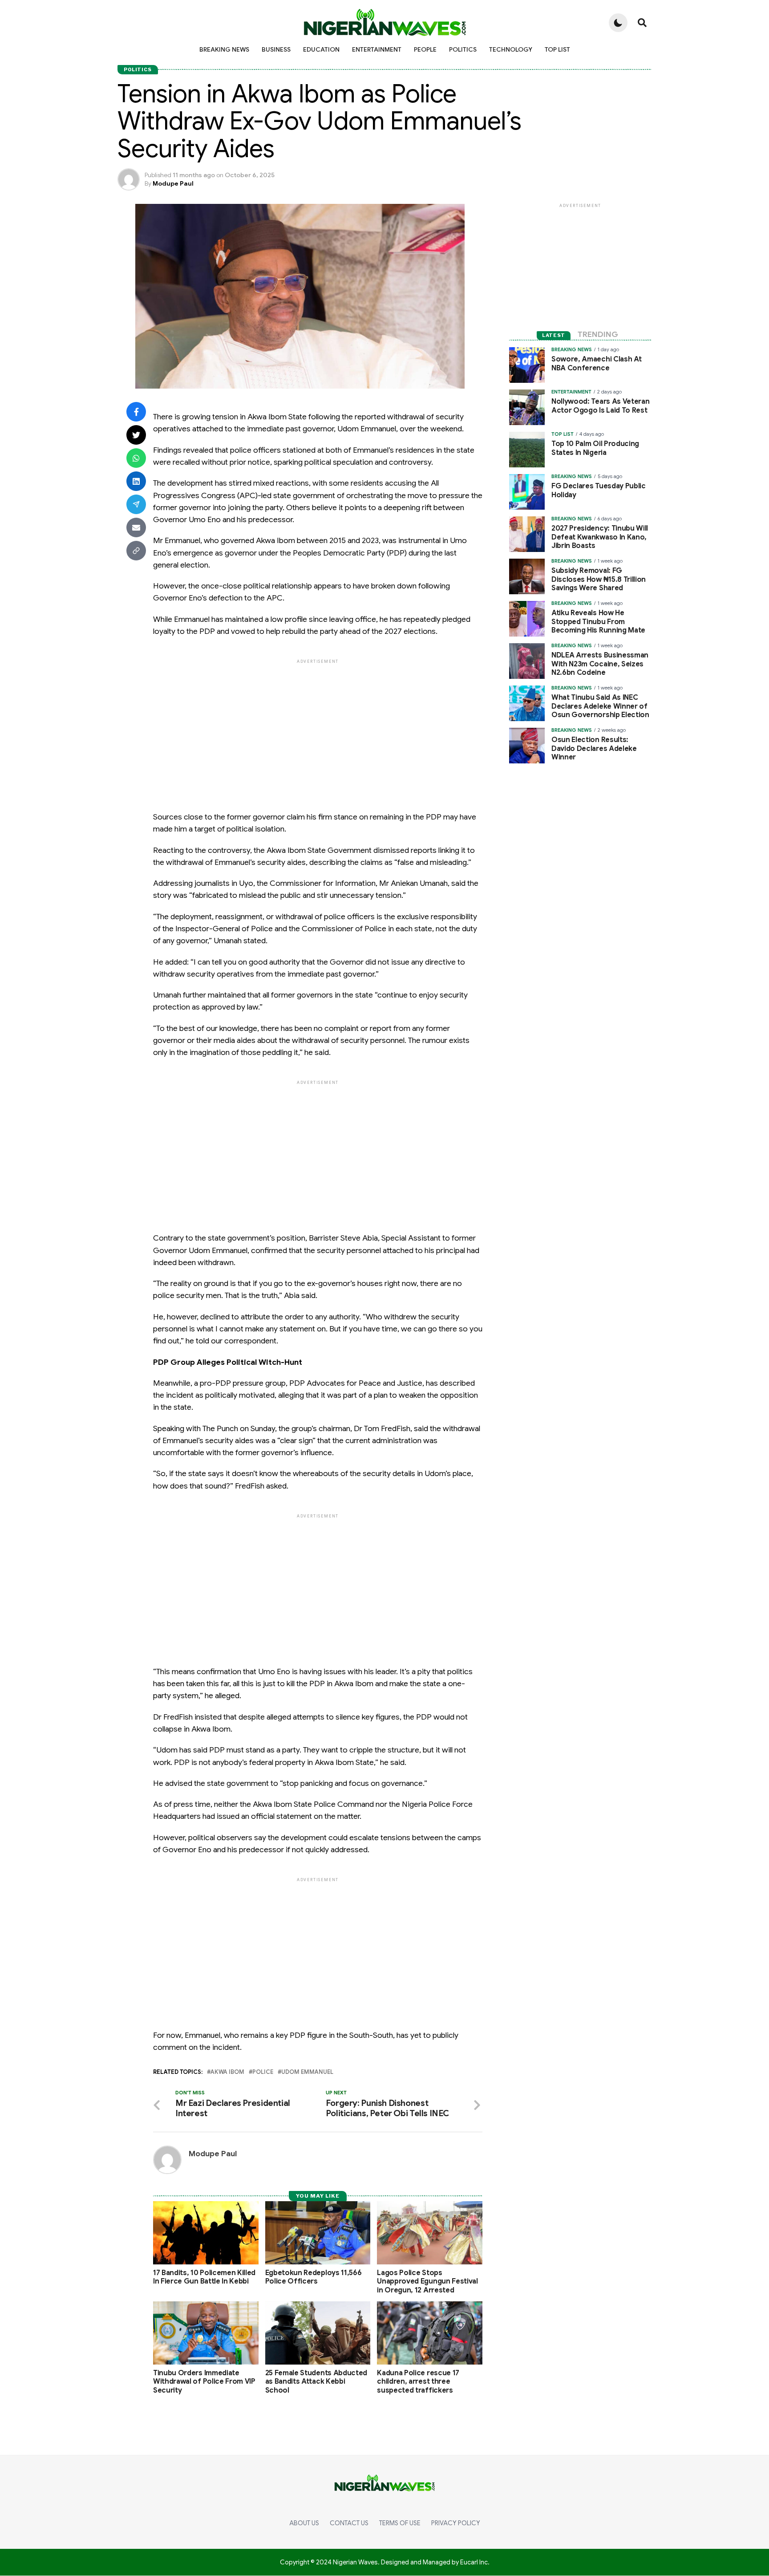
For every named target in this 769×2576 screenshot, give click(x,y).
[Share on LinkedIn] (136, 481)
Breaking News (224, 49)
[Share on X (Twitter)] (136, 435)
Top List (557, 49)
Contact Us (349, 2523)
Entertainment (377, 49)
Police (263, 2072)
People (425, 49)
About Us (304, 2523)
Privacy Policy (456, 2523)
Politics (463, 49)
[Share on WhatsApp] (136, 458)
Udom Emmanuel (307, 2072)
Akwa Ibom (227, 2072)
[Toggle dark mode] (618, 23)
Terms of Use (400, 2523)
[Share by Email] (136, 527)
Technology (511, 49)
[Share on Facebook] (136, 412)
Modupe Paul (173, 183)
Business (276, 49)
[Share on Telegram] (136, 504)
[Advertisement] (402, 728)
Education (321, 49)
